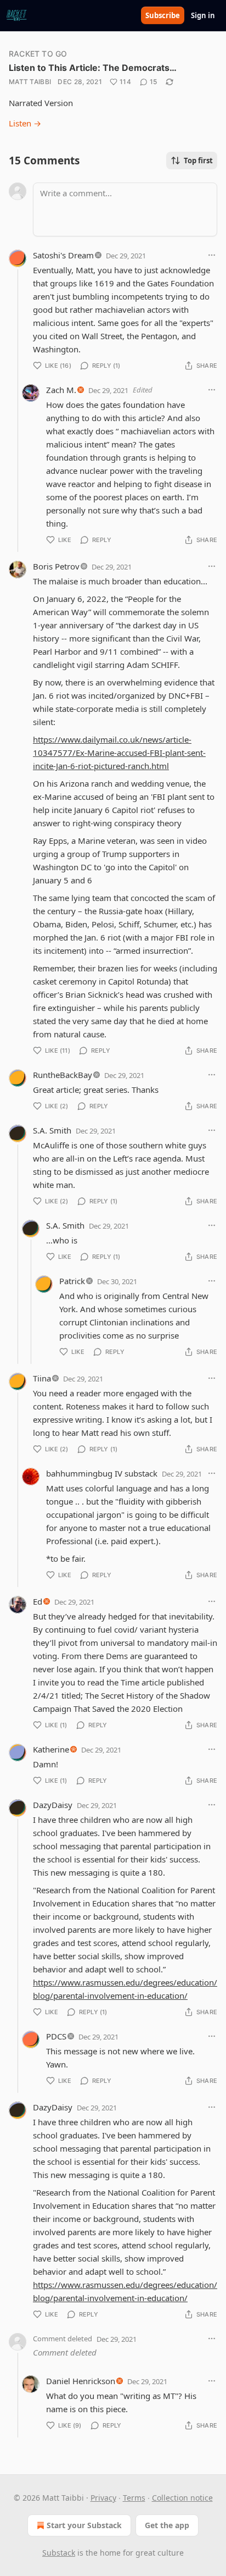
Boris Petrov (56, 566)
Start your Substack (84, 2525)
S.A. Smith (52, 1130)
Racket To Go (38, 54)
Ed (38, 1601)
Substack (59, 2553)
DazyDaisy (53, 1805)
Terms (134, 2498)
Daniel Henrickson (81, 2381)
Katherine (51, 1749)
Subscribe (163, 15)
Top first (198, 161)
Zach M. (61, 390)
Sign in (203, 15)
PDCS (56, 2036)
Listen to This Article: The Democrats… (93, 68)
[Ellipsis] (212, 255)
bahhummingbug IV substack (102, 1473)
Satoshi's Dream (63, 255)
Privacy (103, 2498)
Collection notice (182, 2498)
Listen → (25, 123)
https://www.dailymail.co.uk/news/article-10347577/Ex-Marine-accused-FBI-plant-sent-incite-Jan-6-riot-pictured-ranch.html (119, 753)
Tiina (42, 1378)
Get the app (167, 2525)
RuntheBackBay (63, 1075)
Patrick (72, 1281)
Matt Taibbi (30, 82)
